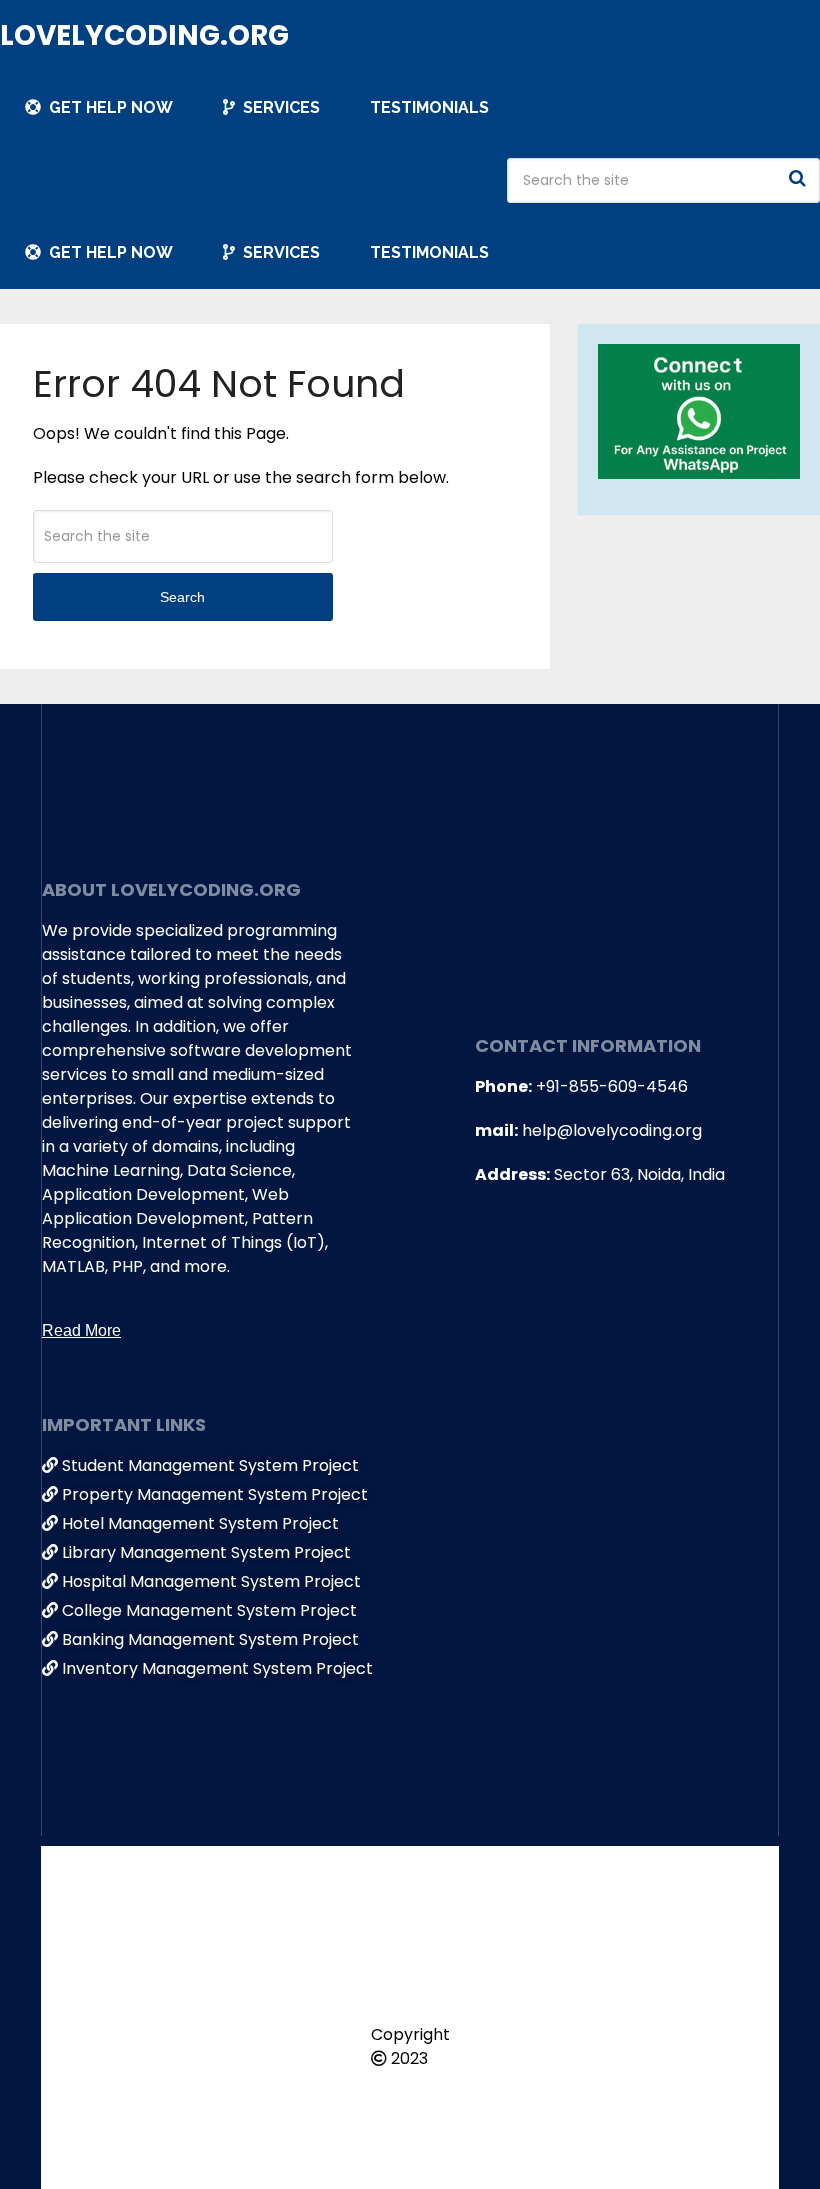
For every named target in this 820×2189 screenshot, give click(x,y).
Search (800, 178)
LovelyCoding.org (144, 36)
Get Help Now (109, 107)
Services (279, 107)
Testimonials (429, 107)
